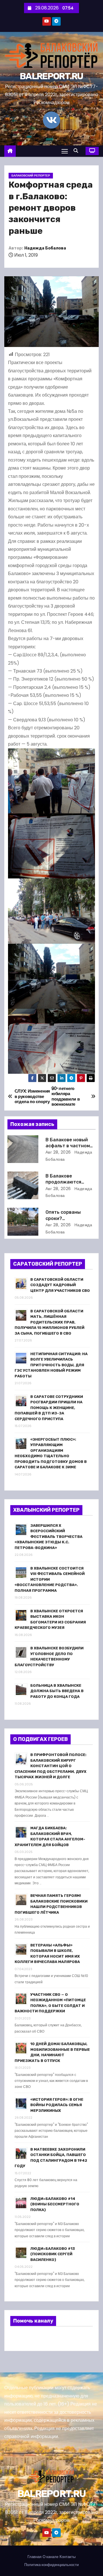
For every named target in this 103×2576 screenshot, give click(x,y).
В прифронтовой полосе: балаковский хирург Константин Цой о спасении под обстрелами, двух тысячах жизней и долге (50, 1766)
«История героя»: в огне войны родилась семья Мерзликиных (57, 2105)
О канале (50, 2557)
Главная (34, 2557)
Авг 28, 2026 (58, 1152)
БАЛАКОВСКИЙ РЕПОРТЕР (31, 175)
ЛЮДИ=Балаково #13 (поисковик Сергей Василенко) (53, 2254)
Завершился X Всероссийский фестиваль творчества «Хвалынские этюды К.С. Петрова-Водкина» (48, 1537)
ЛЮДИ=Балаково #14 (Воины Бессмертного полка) (55, 2204)
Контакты (68, 2557)
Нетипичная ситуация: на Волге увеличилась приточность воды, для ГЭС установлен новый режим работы (51, 1365)
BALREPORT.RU (51, 76)
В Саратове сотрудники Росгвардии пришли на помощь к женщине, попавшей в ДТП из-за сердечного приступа (49, 1408)
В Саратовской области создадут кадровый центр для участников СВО (60, 1285)
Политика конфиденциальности (51, 2565)
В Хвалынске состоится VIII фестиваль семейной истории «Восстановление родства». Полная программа (50, 1579)
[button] (77, 151)
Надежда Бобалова (45, 248)
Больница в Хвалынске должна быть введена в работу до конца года (57, 1691)
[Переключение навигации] (65, 151)
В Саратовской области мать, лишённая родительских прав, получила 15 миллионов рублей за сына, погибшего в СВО (49, 1322)
